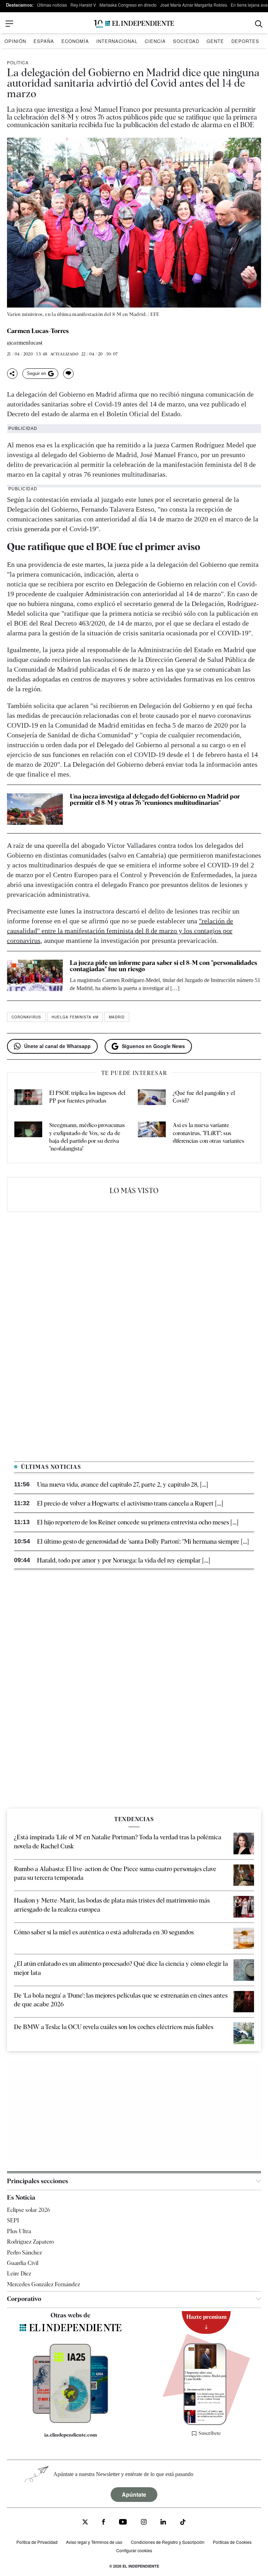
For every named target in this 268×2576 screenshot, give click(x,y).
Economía (75, 41)
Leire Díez (19, 2274)
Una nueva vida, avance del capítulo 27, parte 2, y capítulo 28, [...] (122, 1484)
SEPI (13, 2220)
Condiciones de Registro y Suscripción (168, 2542)
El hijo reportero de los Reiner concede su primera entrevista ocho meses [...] (138, 1522)
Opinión (15, 41)
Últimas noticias (52, 5)
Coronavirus (26, 1017)
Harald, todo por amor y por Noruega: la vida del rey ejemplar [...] (124, 1560)
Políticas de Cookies (232, 2542)
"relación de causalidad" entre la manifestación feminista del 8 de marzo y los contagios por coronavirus (120, 931)
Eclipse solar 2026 (29, 2210)
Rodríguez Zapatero (30, 2242)
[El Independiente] (134, 24)
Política (18, 62)
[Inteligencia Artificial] (70, 2421)
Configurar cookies (134, 2550)
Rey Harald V (83, 5)
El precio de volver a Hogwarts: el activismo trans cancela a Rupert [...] (130, 1503)
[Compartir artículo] (12, 374)
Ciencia (155, 41)
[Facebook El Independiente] (103, 2523)
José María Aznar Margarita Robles (194, 5)
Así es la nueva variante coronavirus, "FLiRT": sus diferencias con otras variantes (209, 1133)
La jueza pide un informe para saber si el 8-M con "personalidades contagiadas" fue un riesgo (163, 966)
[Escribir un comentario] (68, 374)
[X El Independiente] (85, 2523)
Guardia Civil (23, 2263)
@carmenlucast (25, 343)
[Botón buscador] (259, 24)
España (44, 41)
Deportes (245, 41)
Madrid (117, 1017)
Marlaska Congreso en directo (128, 5)
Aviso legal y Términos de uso (94, 2542)
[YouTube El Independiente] (123, 2523)
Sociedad (186, 41)
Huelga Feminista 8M (75, 1017)
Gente (215, 41)
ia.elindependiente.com (71, 2435)
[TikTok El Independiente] (183, 2523)
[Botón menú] (9, 24)
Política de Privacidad (37, 2542)
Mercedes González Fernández (43, 2284)
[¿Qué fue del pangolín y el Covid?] (152, 1098)
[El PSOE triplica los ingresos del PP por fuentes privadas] (28, 1098)
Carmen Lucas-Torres (38, 331)
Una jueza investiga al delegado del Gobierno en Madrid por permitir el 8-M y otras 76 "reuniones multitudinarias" (155, 799)
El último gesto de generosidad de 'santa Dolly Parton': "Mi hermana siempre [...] (143, 1541)
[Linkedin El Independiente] (163, 2523)
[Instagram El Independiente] (144, 2523)
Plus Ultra (19, 2231)
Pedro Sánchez (24, 2253)
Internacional (117, 41)
